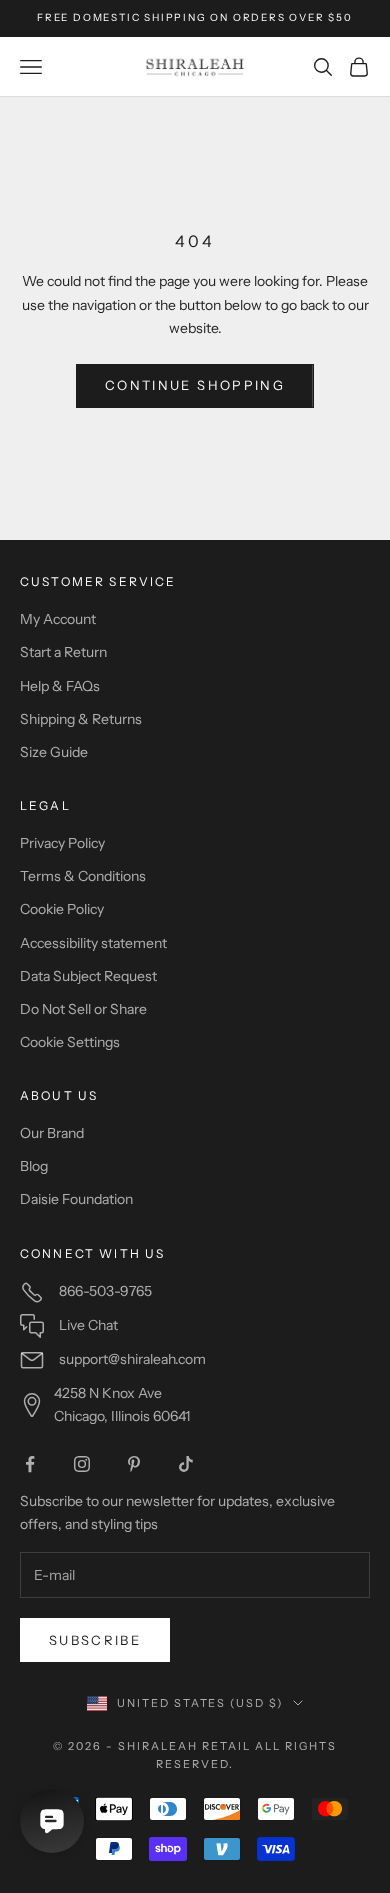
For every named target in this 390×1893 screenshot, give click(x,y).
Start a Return (63, 652)
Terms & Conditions (83, 876)
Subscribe (95, 1640)
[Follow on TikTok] (186, 1464)
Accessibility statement (93, 943)
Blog (34, 1166)
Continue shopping (195, 385)
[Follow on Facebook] (30, 1464)
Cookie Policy (62, 909)
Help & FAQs (60, 686)
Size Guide (54, 752)
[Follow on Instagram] (82, 1464)
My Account (58, 619)
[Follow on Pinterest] (134, 1464)
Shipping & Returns (81, 719)
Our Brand (52, 1133)
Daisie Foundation (76, 1199)
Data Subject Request (88, 976)
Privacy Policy (62, 843)
